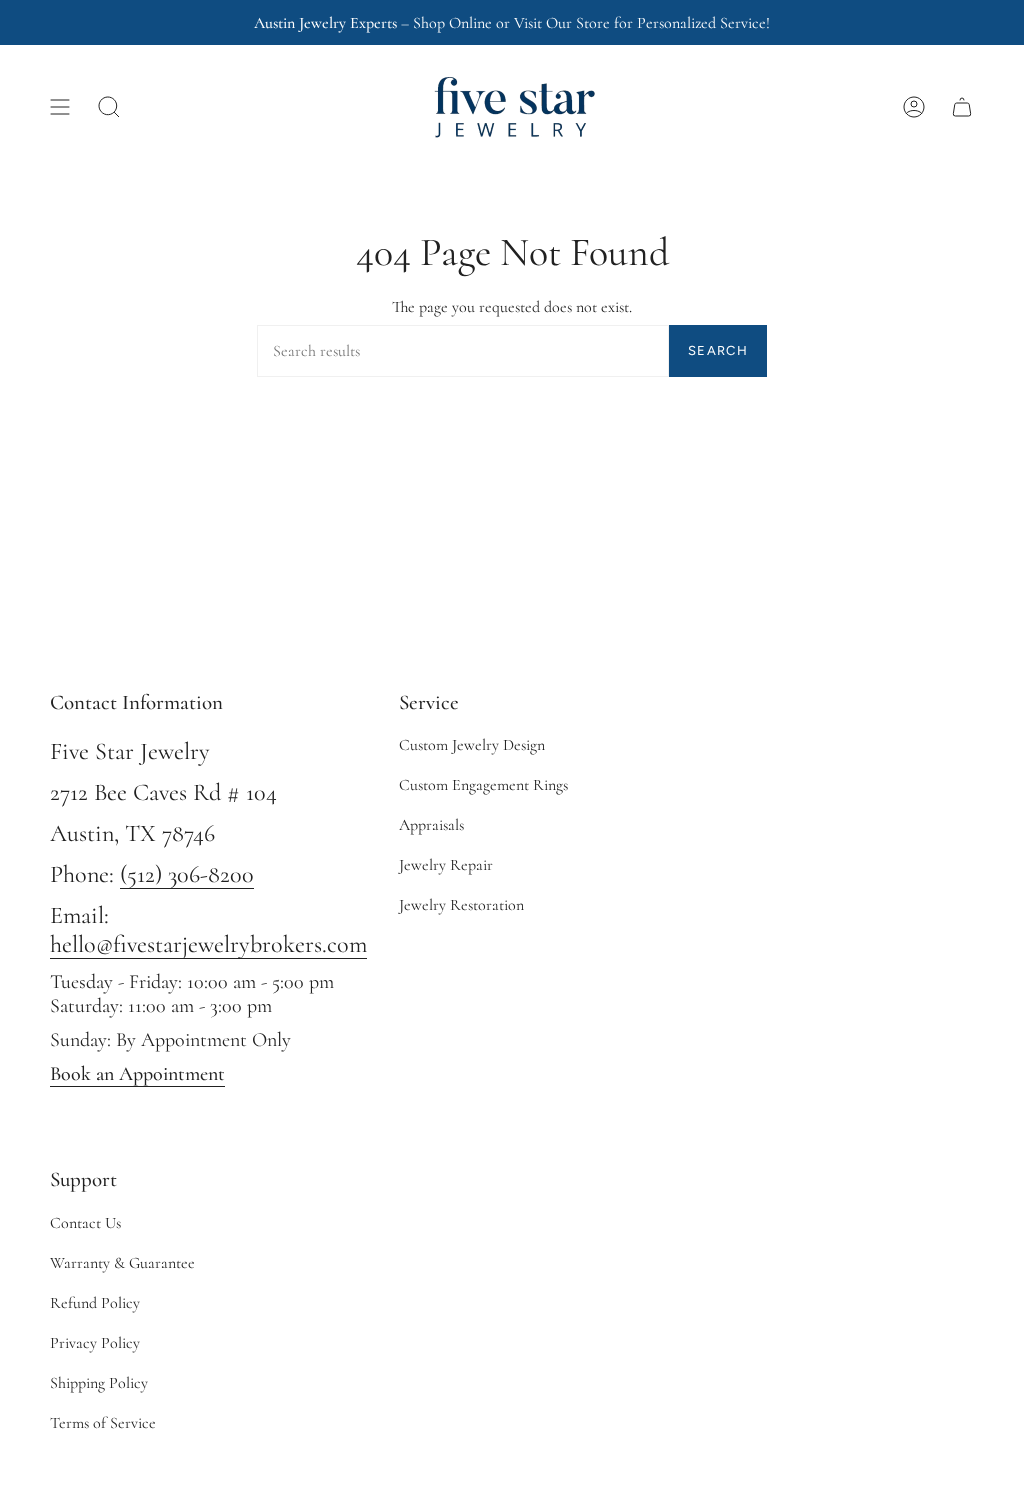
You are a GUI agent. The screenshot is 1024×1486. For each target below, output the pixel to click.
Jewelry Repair (446, 865)
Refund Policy (95, 1303)
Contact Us (85, 1223)
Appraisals (431, 825)
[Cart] (962, 107)
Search (718, 350)
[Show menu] (60, 107)
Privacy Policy (95, 1343)
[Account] (914, 107)
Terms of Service (103, 1423)
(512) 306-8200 (187, 874)
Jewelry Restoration (461, 905)
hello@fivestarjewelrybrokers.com (208, 944)
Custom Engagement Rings (483, 785)
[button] (109, 107)
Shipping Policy (99, 1383)
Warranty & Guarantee (122, 1263)
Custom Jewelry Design (472, 745)
